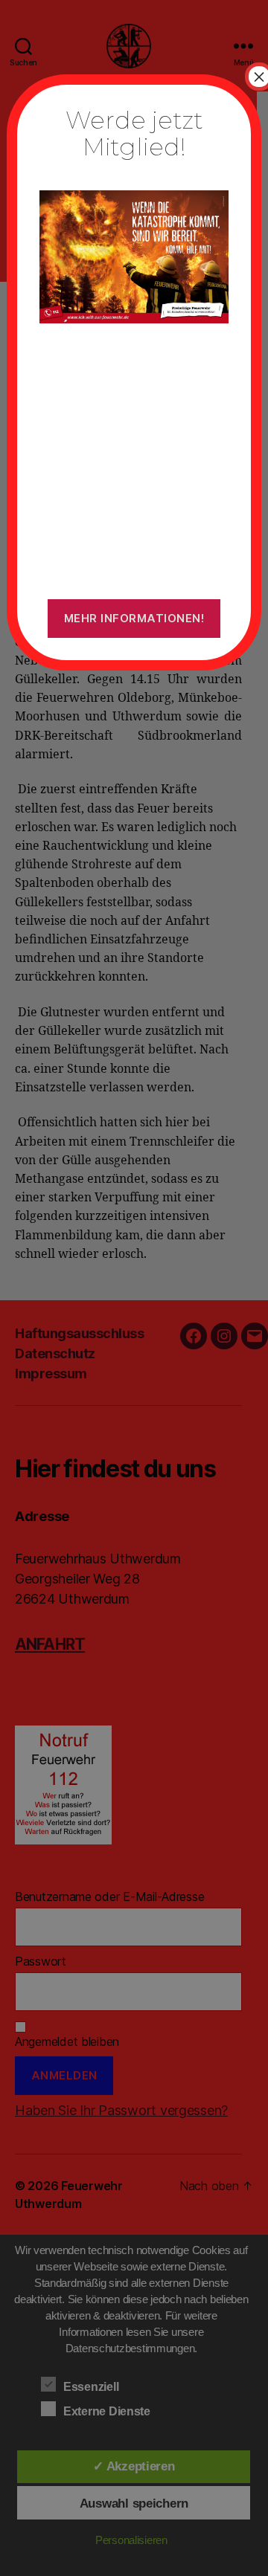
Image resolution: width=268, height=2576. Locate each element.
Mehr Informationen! (134, 618)
